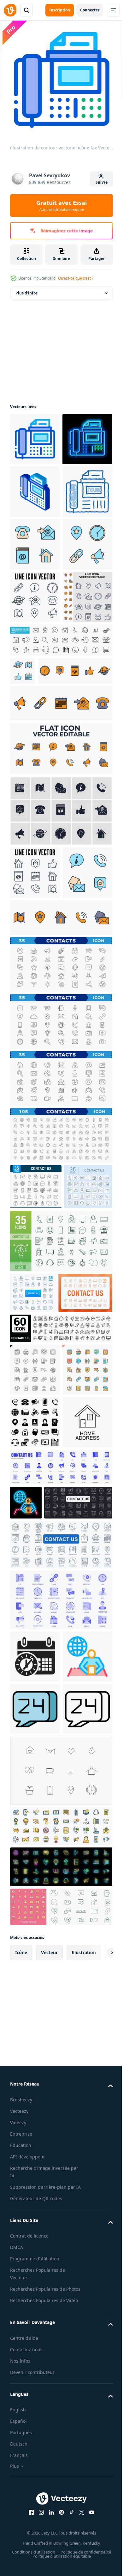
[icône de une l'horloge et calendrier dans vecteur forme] (35, 2173)
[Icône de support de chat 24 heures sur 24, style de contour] (35, 2331)
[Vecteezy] (10, 10)
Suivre (102, 182)
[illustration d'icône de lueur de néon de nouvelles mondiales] (26, 1985)
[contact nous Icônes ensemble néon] (60, 2488)
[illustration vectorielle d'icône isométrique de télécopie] (35, 544)
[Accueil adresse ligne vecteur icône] (35, 1904)
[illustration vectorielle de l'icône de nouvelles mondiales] (35, 2226)
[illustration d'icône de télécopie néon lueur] (35, 492)
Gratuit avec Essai (61, 205)
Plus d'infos (26, 293)
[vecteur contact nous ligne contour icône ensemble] (60, 1705)
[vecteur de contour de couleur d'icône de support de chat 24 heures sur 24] (35, 2278)
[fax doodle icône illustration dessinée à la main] (35, 597)
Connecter (90, 10)
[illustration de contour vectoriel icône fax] (35, 439)
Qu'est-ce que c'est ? (76, 278)
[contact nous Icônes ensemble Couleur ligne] (60, 2448)
